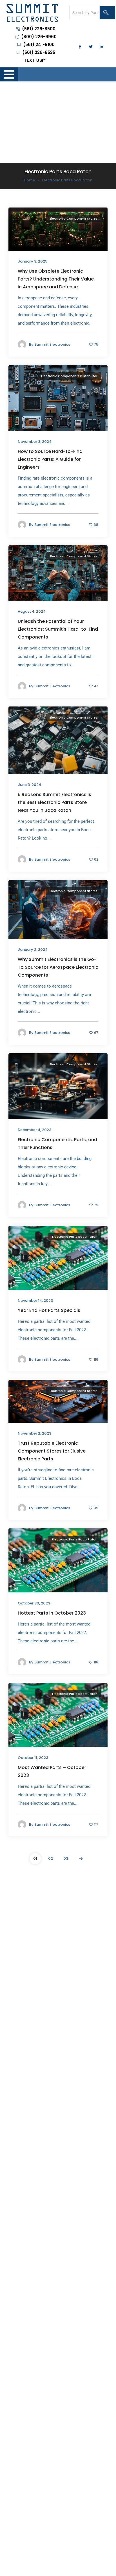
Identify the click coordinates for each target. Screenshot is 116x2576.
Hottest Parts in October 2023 (52, 1613)
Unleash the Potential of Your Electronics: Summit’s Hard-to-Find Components (58, 629)
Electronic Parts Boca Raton (75, 1237)
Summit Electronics (52, 345)
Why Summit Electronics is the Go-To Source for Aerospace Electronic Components (58, 967)
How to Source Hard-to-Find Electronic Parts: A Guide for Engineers (50, 460)
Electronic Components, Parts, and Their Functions (57, 1144)
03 (66, 1858)
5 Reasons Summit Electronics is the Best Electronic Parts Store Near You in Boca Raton (54, 803)
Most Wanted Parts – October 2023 (52, 1771)
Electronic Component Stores (73, 218)
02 (51, 1858)
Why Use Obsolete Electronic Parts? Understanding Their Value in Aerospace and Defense (56, 279)
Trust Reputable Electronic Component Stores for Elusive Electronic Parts (52, 1451)
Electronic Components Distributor (69, 376)
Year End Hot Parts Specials (49, 1310)
